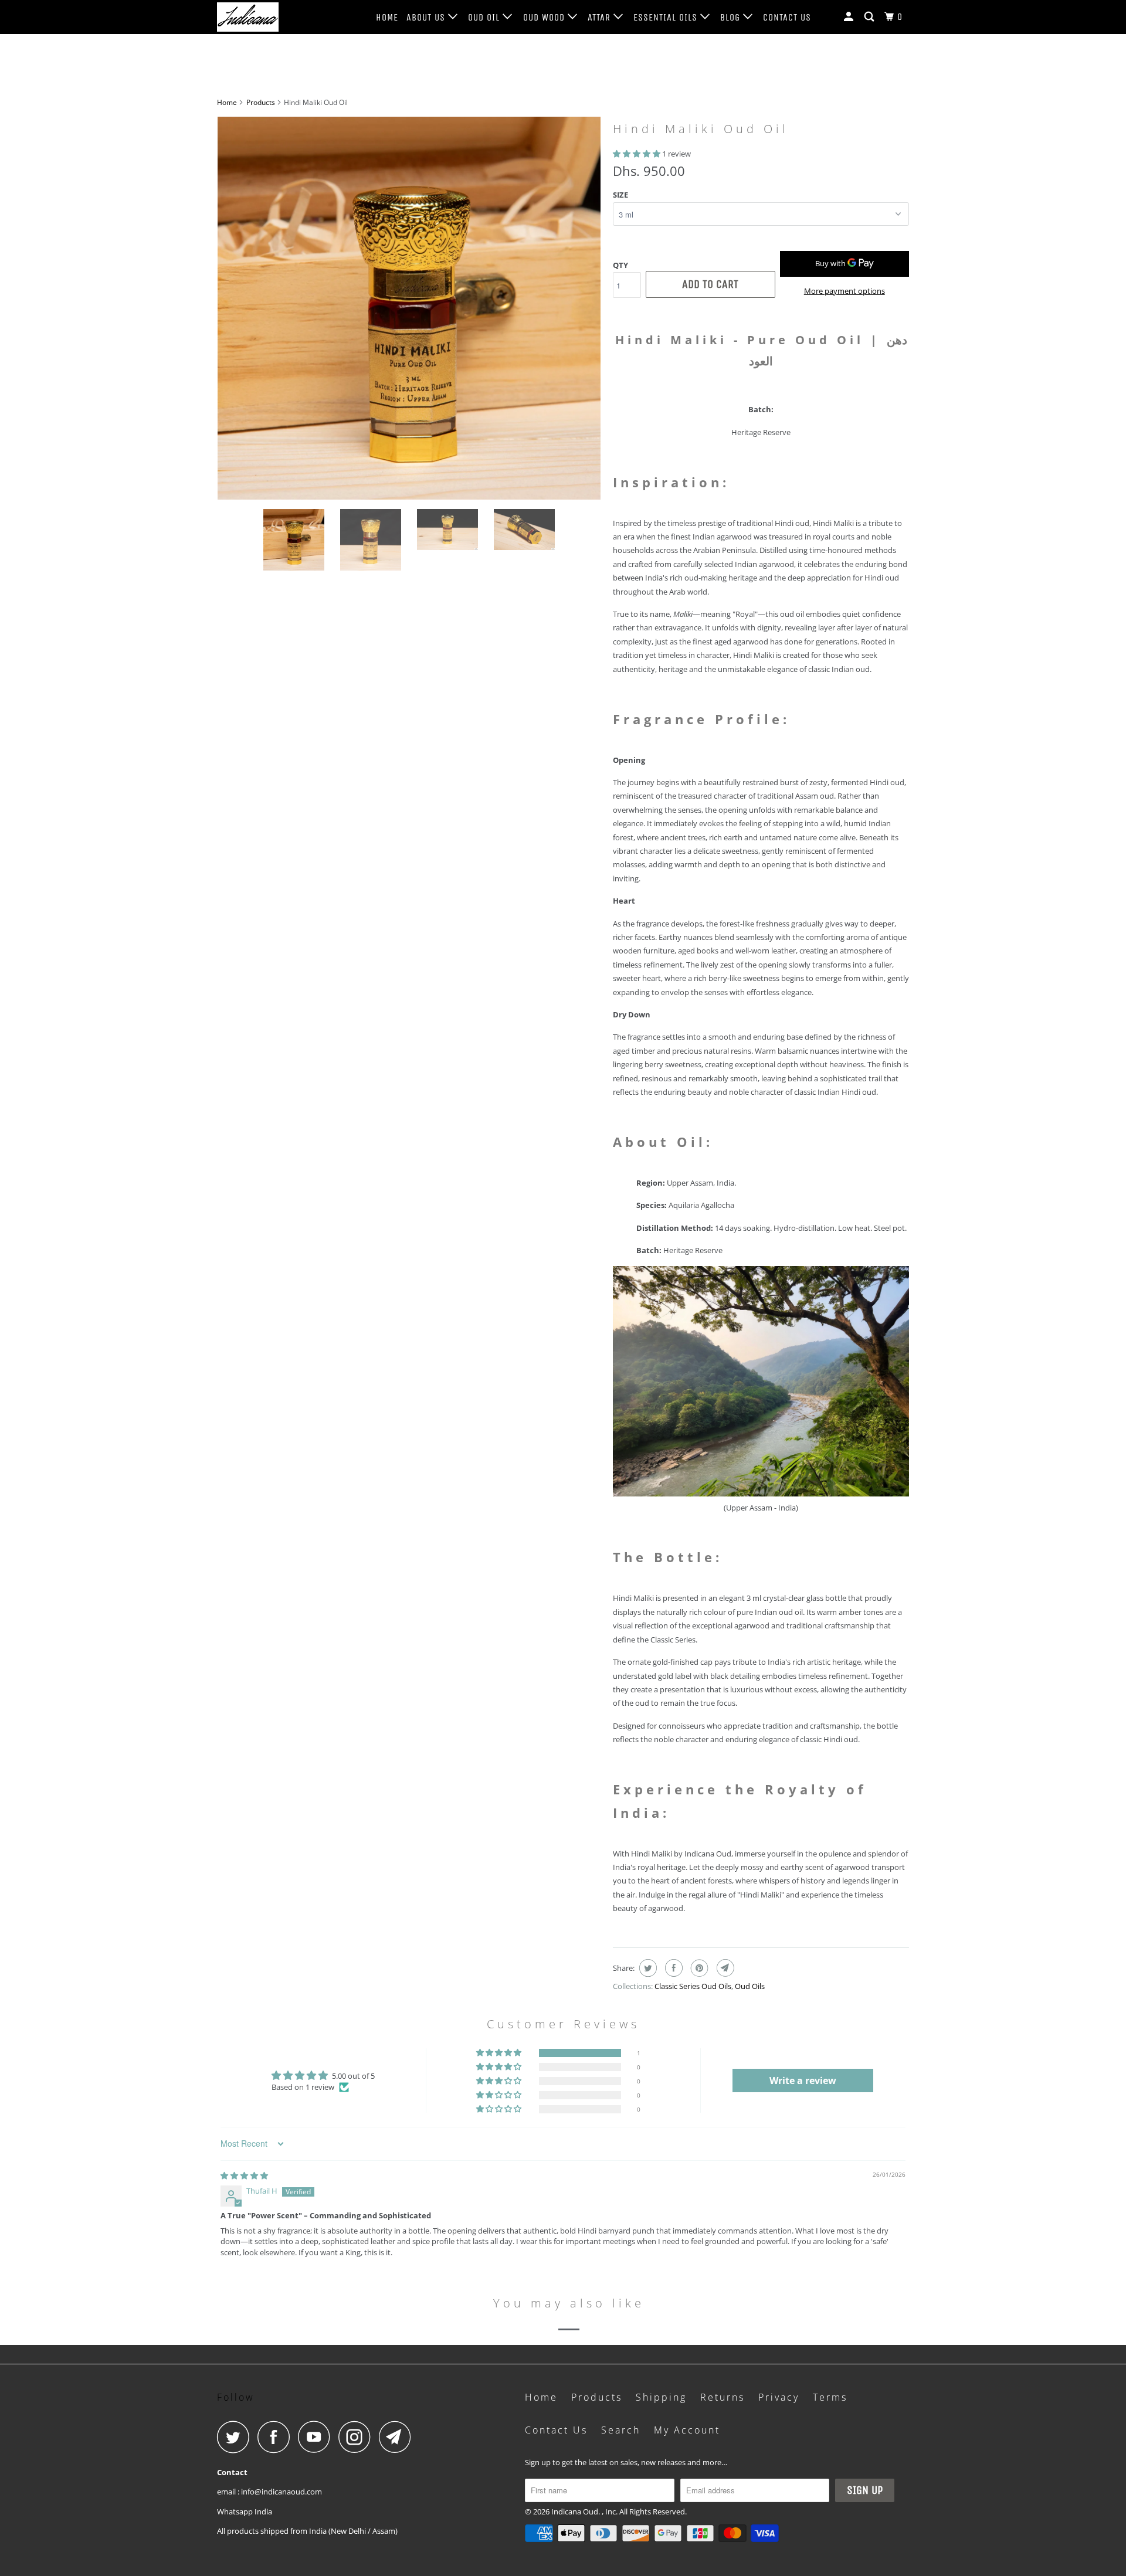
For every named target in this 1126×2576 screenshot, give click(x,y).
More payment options (844, 291)
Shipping (661, 2397)
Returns (723, 2397)
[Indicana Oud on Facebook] (277, 2437)
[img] (244, 2175)
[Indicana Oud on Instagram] (358, 2437)
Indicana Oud (575, 2511)
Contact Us (787, 17)
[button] (637, 154)
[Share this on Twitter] (647, 1968)
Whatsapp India (245, 2511)
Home (387, 17)
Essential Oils (667, 17)
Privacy (779, 2397)
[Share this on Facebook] (672, 1968)
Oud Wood (545, 17)
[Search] (870, 17)
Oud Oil (485, 17)
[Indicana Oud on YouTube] (317, 2437)
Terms (830, 2397)
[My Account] (850, 17)
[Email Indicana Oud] (398, 2437)
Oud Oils (750, 1986)
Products (261, 102)
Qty (620, 265)
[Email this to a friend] (724, 1968)
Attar (601, 17)
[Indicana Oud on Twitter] (236, 2437)
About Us (427, 17)
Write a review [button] (803, 2081)
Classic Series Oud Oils (693, 1986)
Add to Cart (710, 284)
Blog (732, 17)
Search (621, 2430)
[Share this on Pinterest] (698, 1968)
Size (620, 195)
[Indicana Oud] (277, 17)
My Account (687, 2430)
